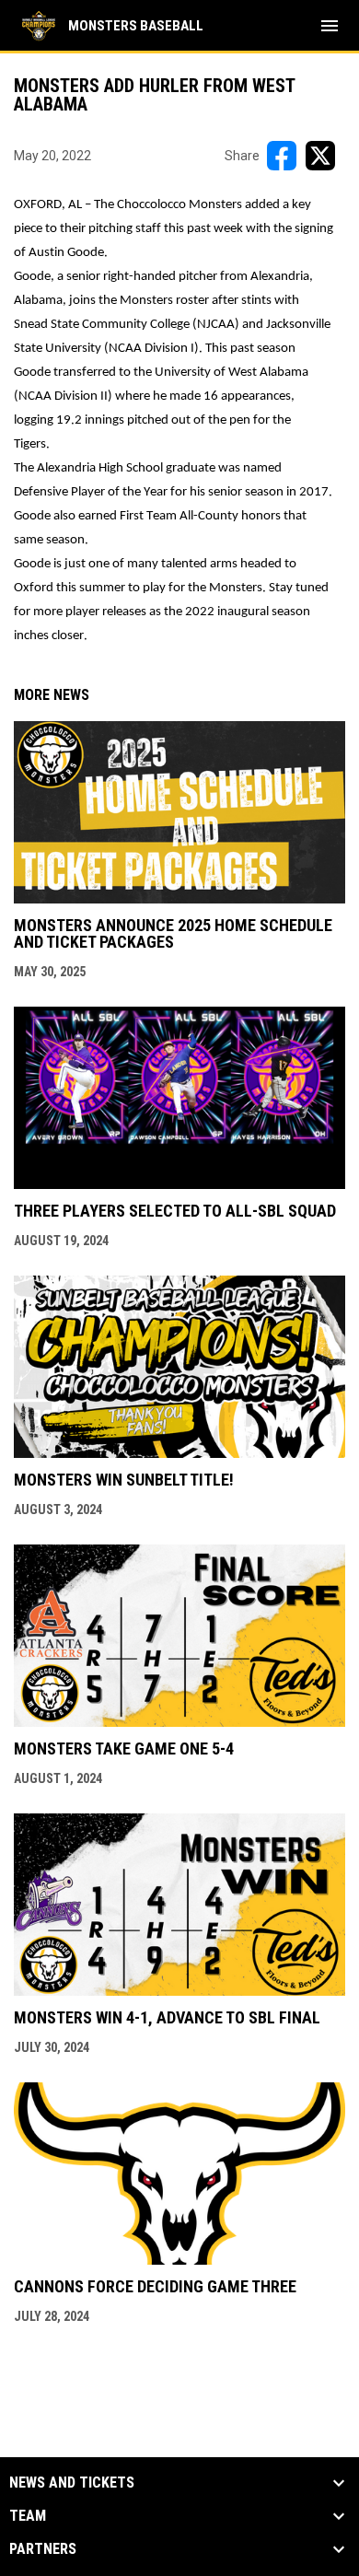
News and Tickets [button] (72, 2483)
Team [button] (28, 2516)
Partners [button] (43, 2549)
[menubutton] (330, 26)
